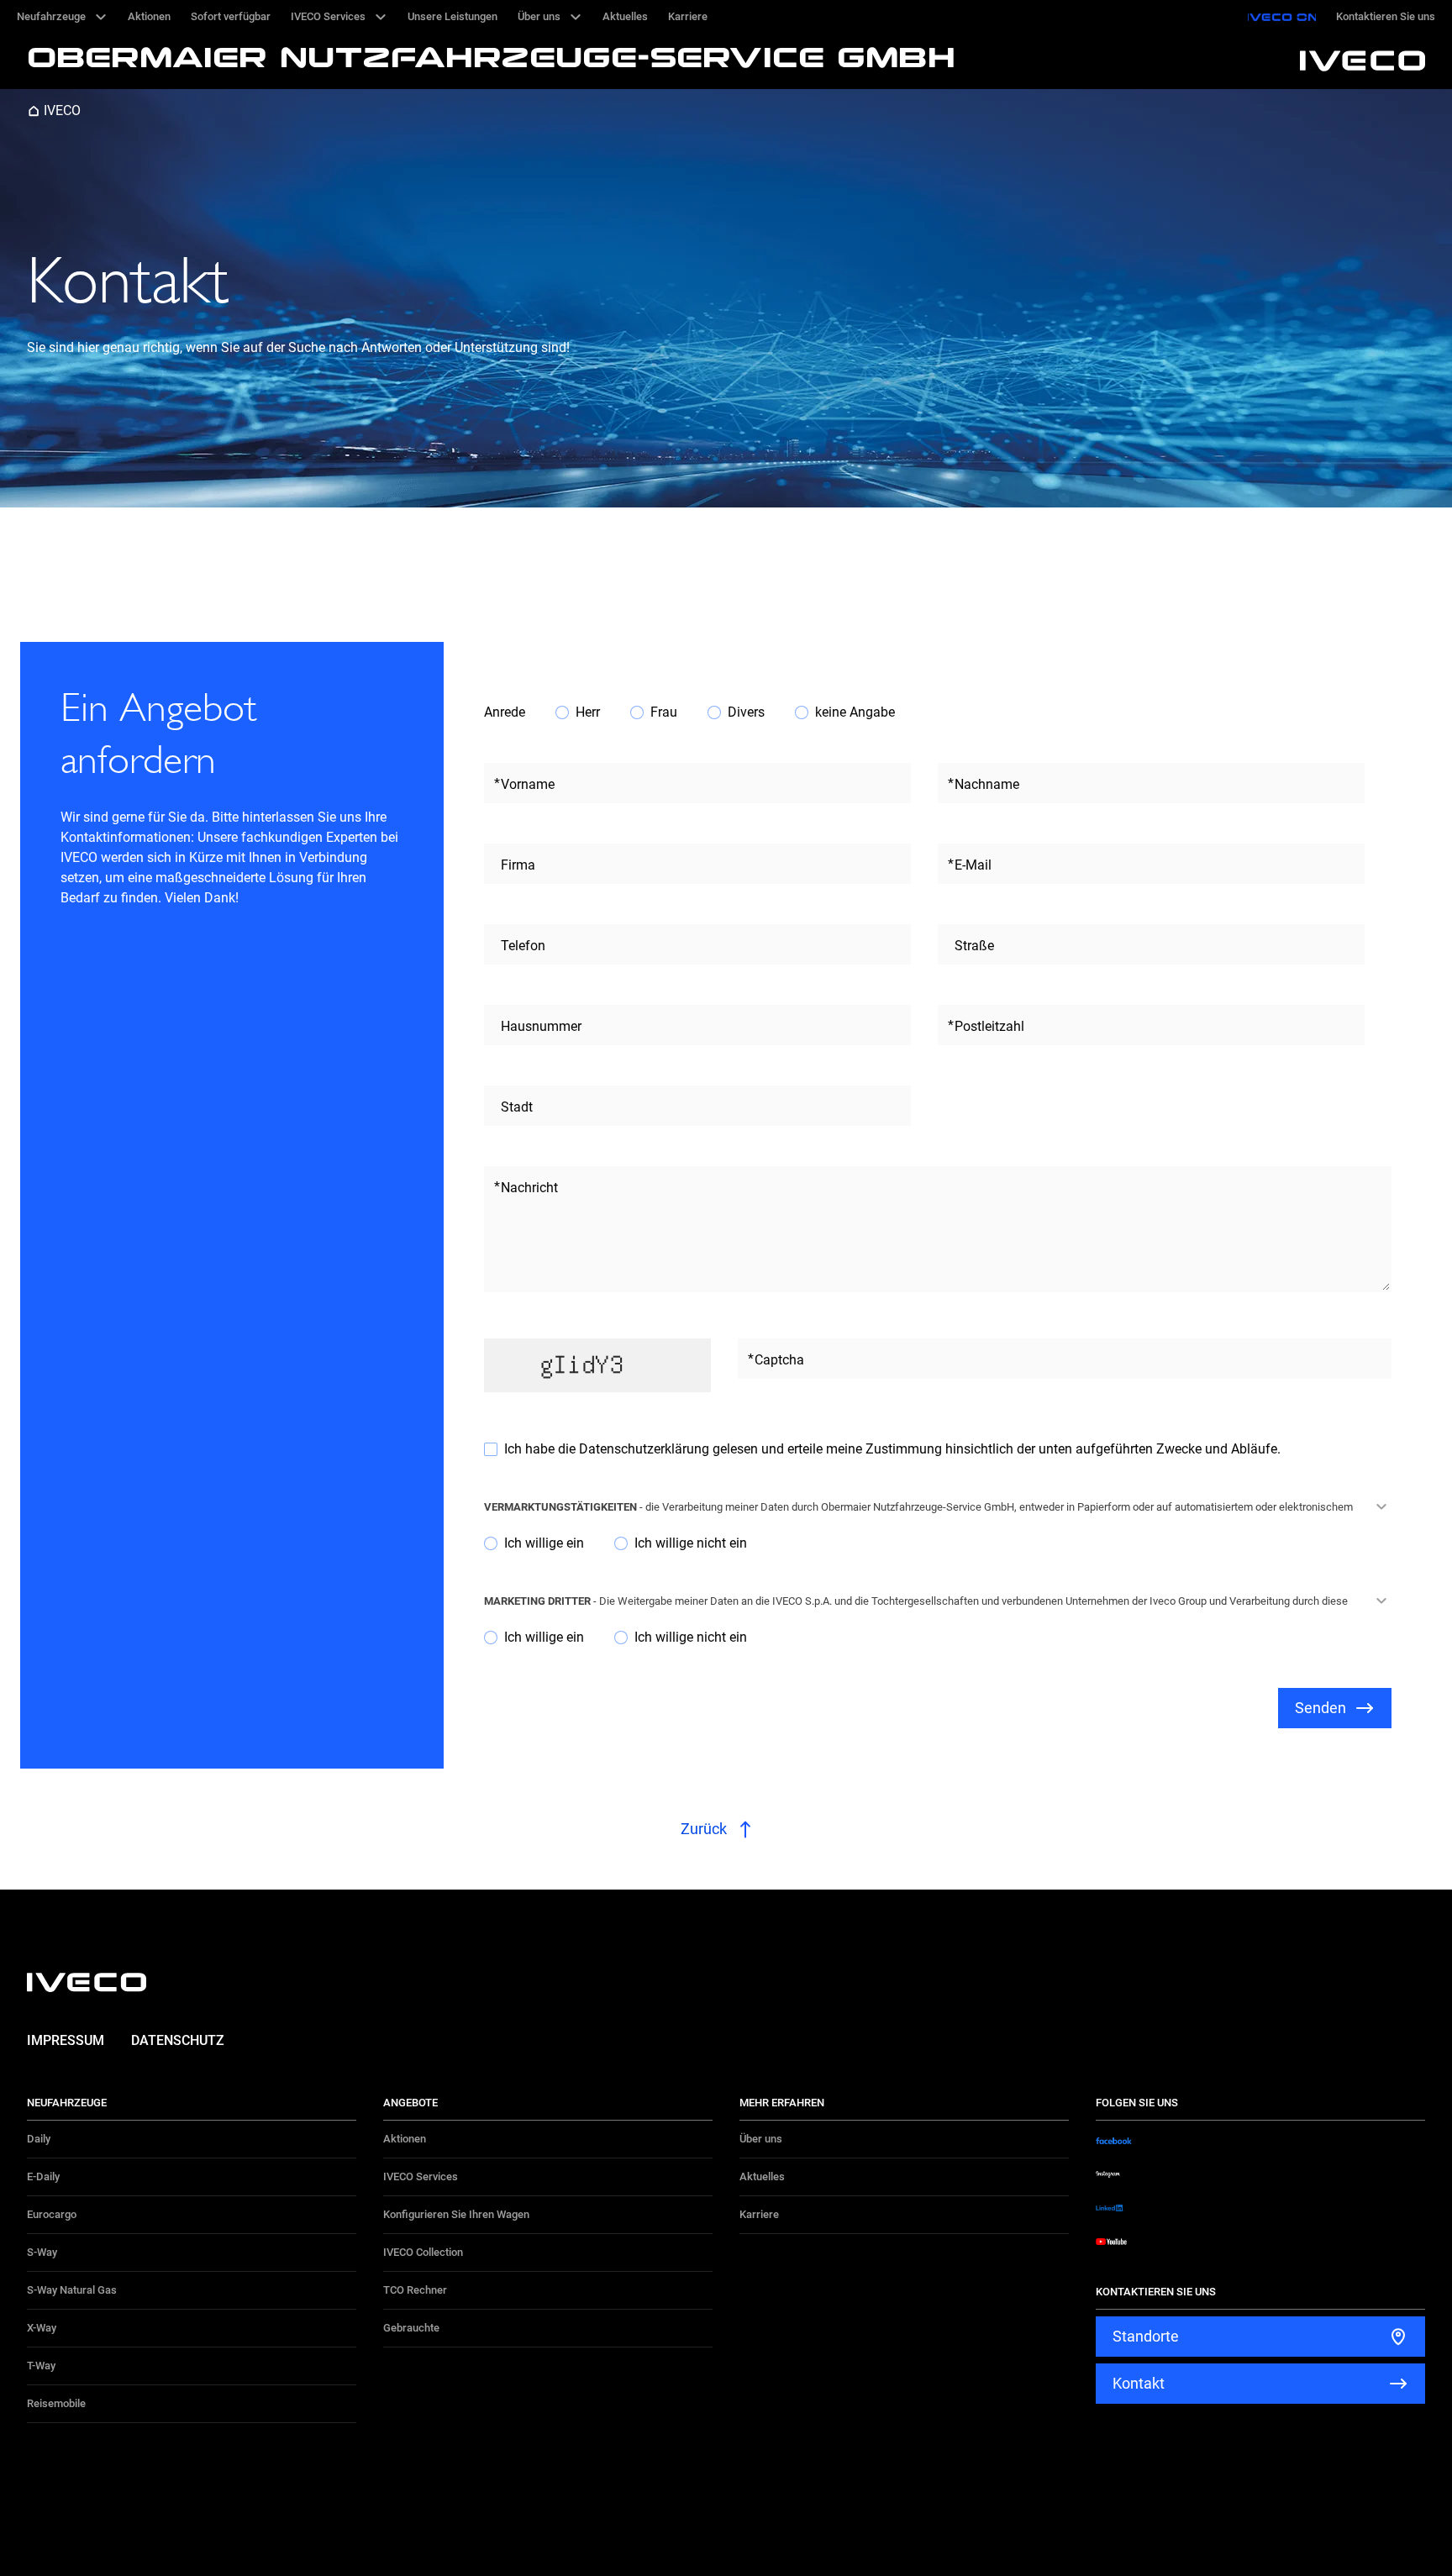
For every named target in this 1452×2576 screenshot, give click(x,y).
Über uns (761, 2139)
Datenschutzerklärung (646, 1449)
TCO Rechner (415, 2290)
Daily (39, 2139)
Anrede (505, 712)
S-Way (42, 2252)
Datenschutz (178, 2040)
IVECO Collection (423, 2252)
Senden (1320, 1708)
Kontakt (1139, 2383)
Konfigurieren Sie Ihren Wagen (456, 2214)
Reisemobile (56, 2403)
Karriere (759, 2214)
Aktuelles (762, 2176)
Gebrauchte (411, 2328)
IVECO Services (421, 2176)
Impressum (66, 2040)
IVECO (62, 110)
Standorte (1146, 2336)
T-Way (41, 2366)
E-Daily (43, 2176)
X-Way (42, 2328)
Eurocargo (52, 2214)
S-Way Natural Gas (72, 2290)
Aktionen (405, 2139)
